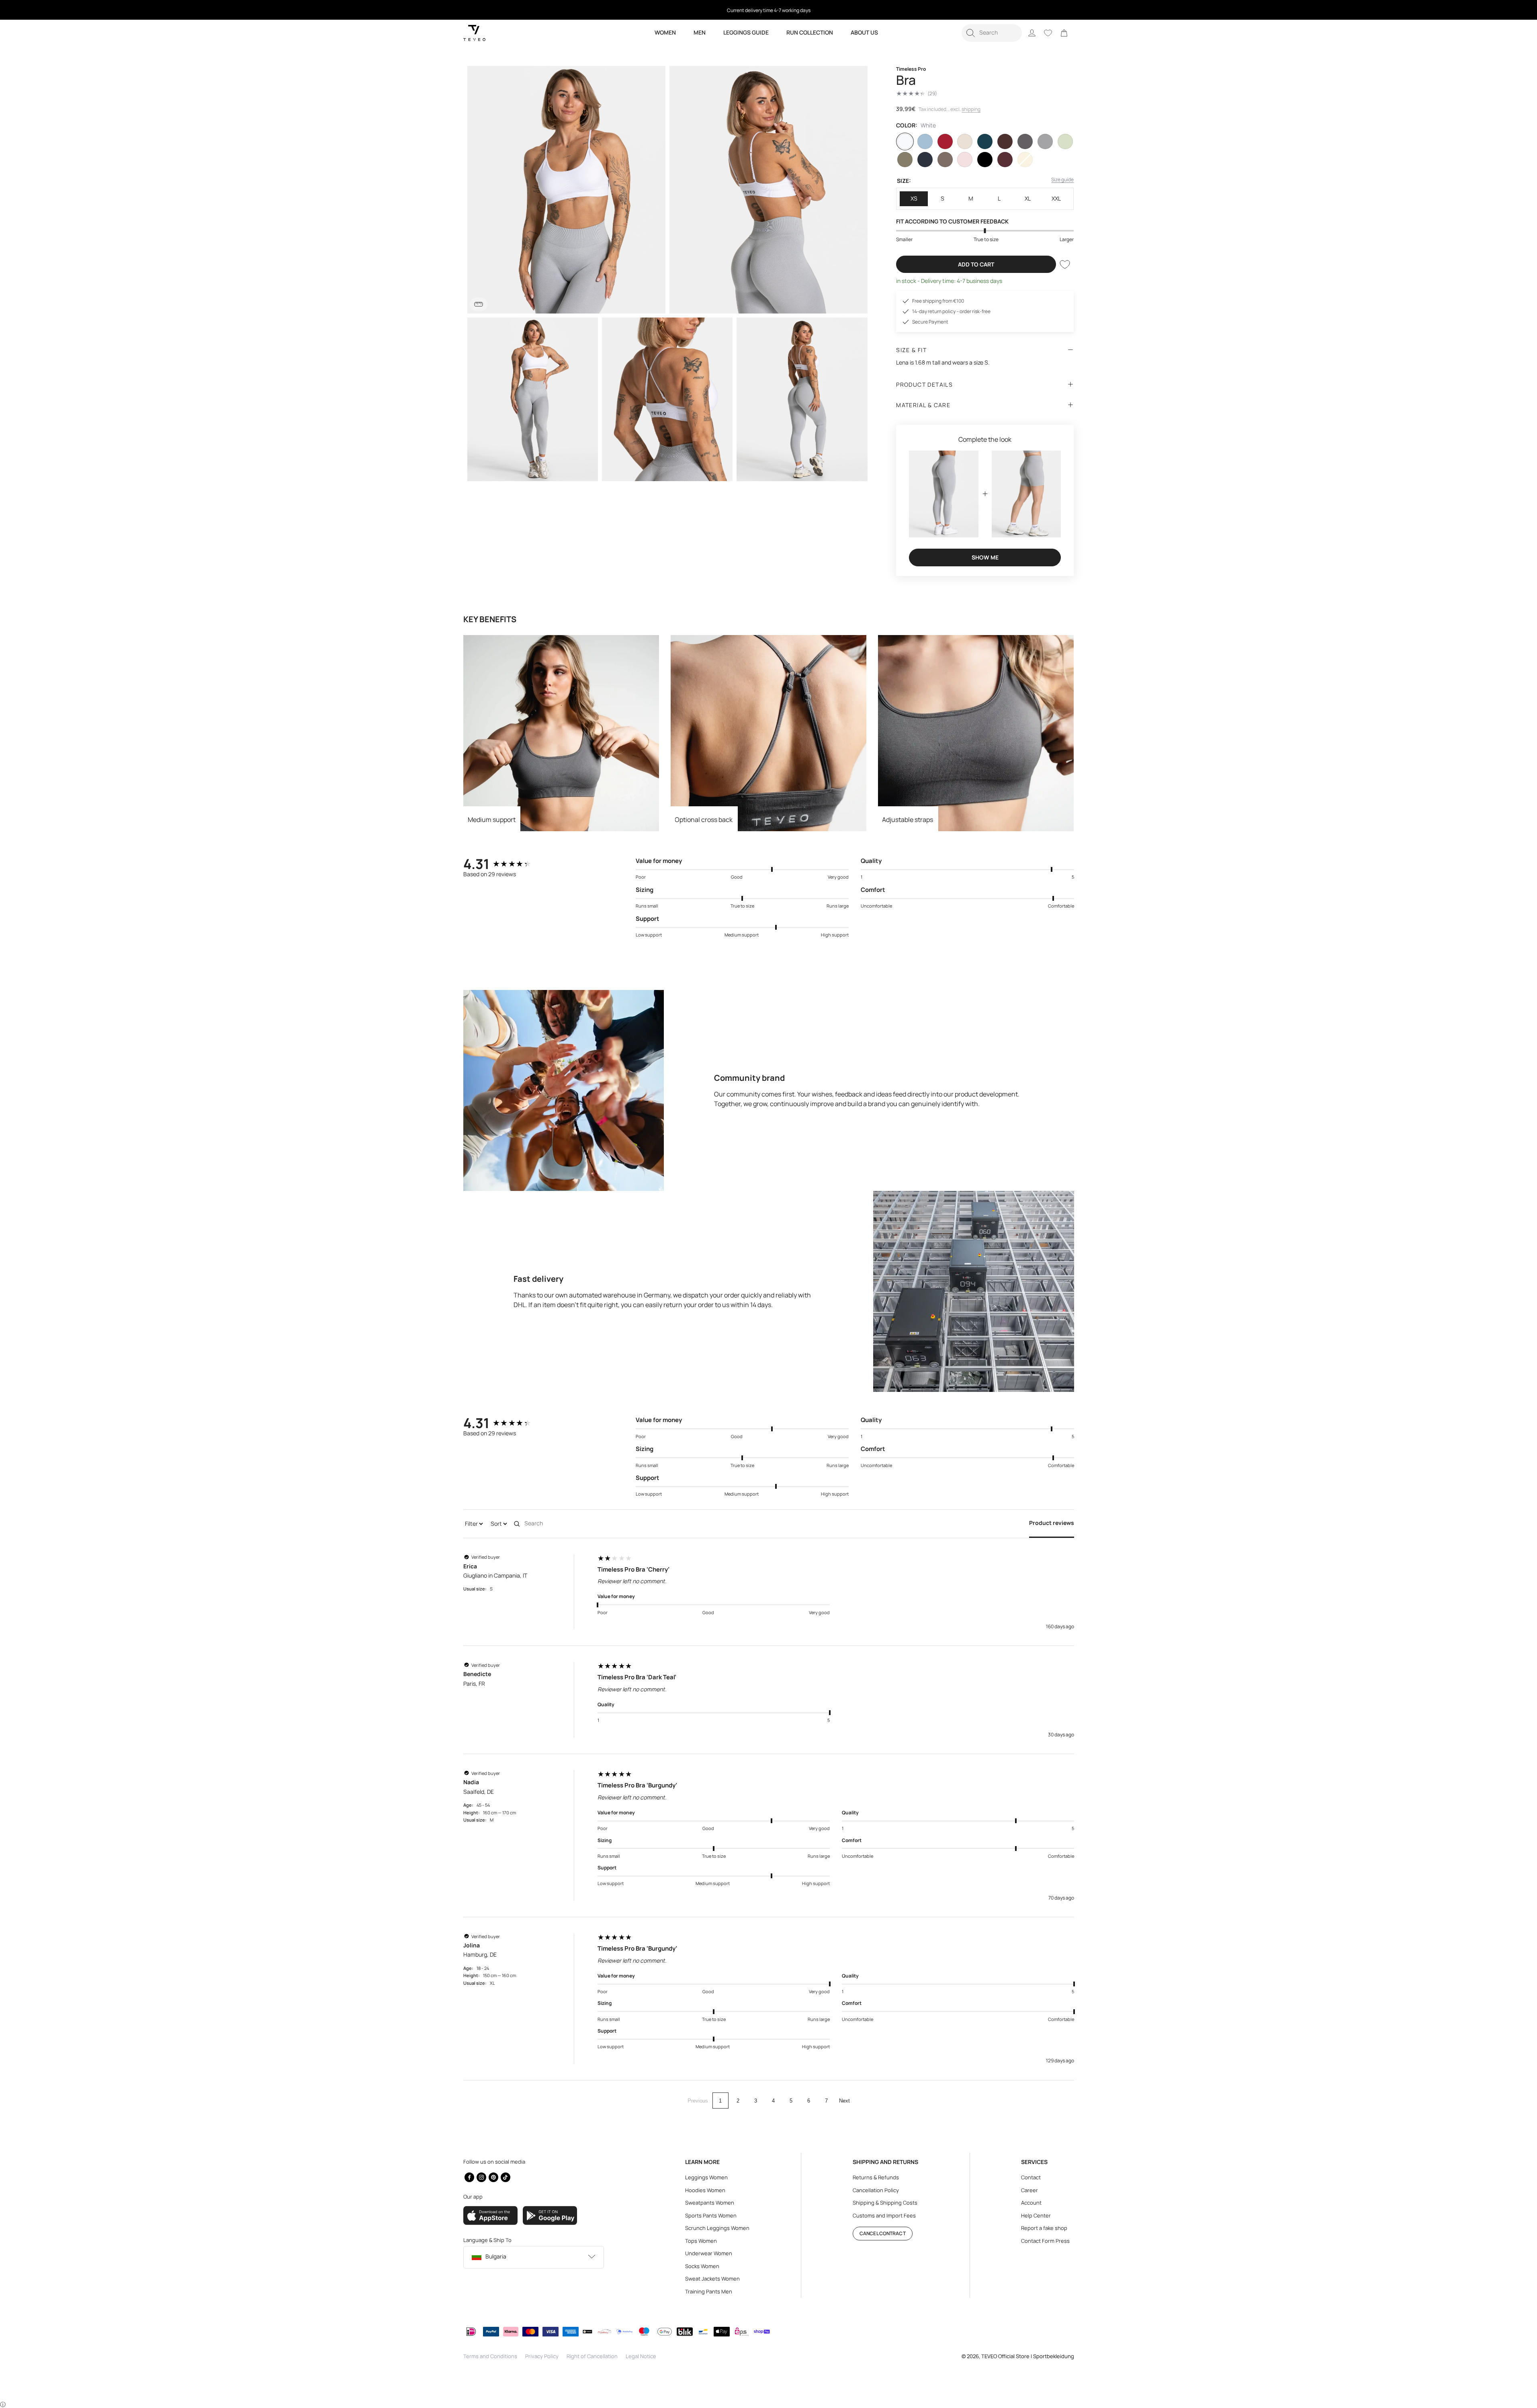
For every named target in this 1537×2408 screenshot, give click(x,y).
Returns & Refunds (876, 2177)
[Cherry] (945, 141)
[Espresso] (1005, 141)
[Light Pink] (965, 160)
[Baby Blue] (925, 141)
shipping (971, 109)
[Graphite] (1025, 141)
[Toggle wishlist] (1065, 264)
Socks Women (702, 2266)
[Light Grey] (1045, 141)
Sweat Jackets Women (712, 2279)
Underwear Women (709, 2253)
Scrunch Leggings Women (717, 2228)
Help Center (1036, 2215)
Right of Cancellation (592, 2356)
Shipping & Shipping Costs (885, 2203)
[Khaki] (905, 160)
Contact (1031, 2177)
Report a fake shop (1044, 2228)
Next (844, 2101)
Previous (698, 2101)
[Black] (985, 160)
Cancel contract (883, 2233)
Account (1031, 2203)
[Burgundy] (1005, 160)
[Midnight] (925, 160)
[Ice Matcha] (1065, 141)
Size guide (1062, 179)
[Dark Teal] (985, 141)
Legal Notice (641, 2356)
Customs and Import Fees (884, 2215)
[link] (1064, 33)
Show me (985, 557)
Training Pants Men (709, 2291)
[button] (992, 33)
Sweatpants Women (710, 2203)
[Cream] (965, 141)
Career (1029, 2190)
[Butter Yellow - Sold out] (1025, 160)
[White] (905, 141)
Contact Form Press (1045, 2241)
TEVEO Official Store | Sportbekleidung (1028, 2356)
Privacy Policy (542, 2356)
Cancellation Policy (876, 2190)
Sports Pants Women (711, 2215)
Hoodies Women (705, 2190)
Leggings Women (706, 2177)
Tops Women (701, 2241)
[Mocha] (945, 160)
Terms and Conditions (490, 2356)
